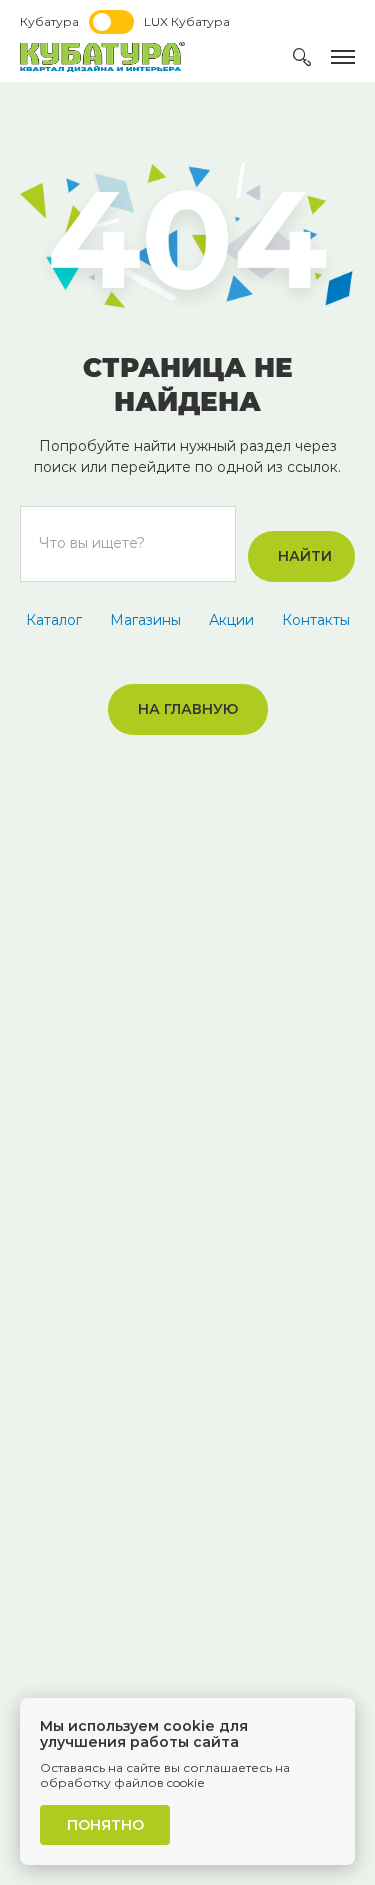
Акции (231, 620)
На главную (188, 709)
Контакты (316, 620)
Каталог (54, 620)
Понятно (105, 1825)
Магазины (145, 620)
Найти (305, 556)
